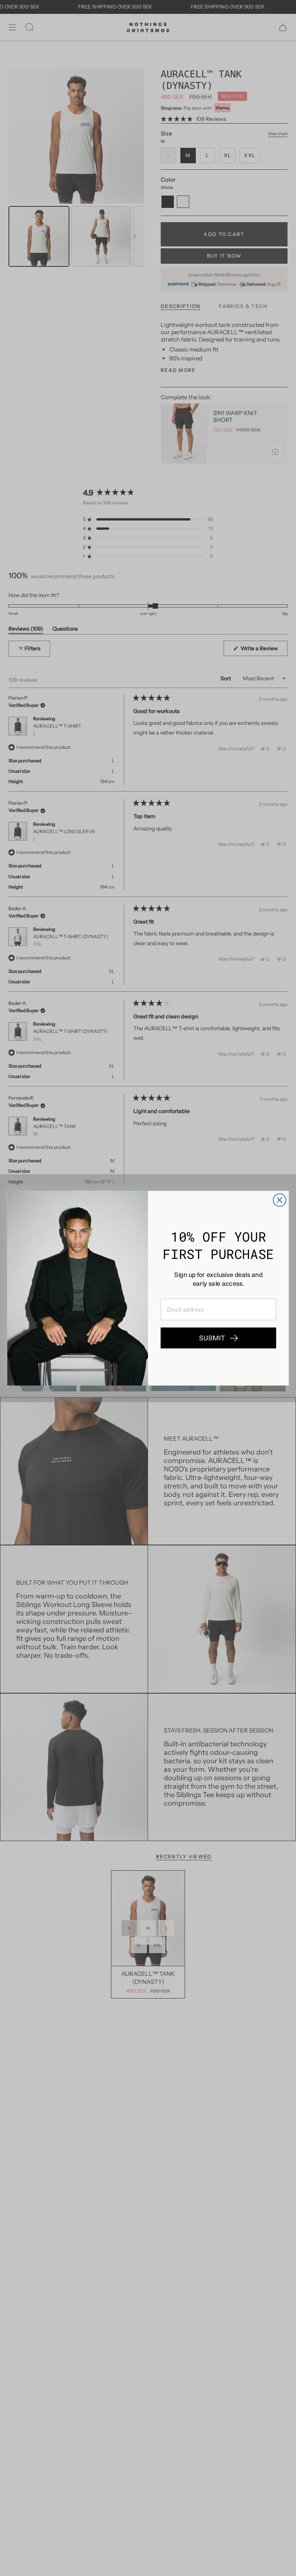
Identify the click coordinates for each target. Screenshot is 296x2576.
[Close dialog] (280, 1200)
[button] (219, 1338)
